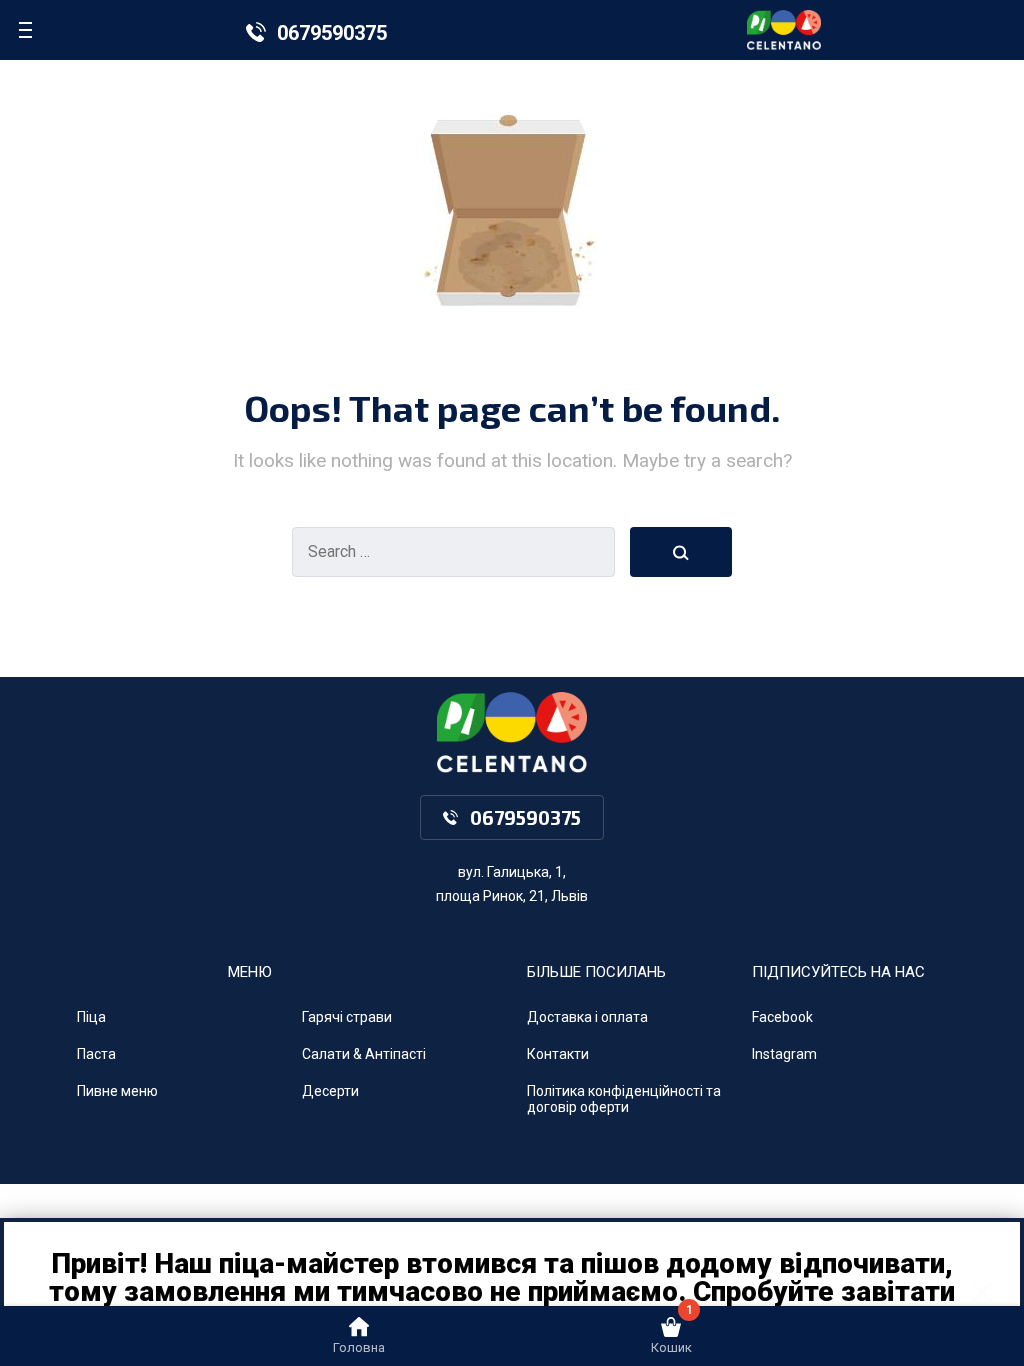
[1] (671, 1332)
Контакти (558, 1054)
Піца (91, 1017)
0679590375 (332, 33)
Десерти (330, 1091)
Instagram (784, 1054)
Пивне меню (117, 1091)
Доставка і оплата (587, 1017)
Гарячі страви (347, 1017)
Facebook (782, 1017)
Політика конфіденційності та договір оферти (624, 1099)
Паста (96, 1054)
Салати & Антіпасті (364, 1054)
